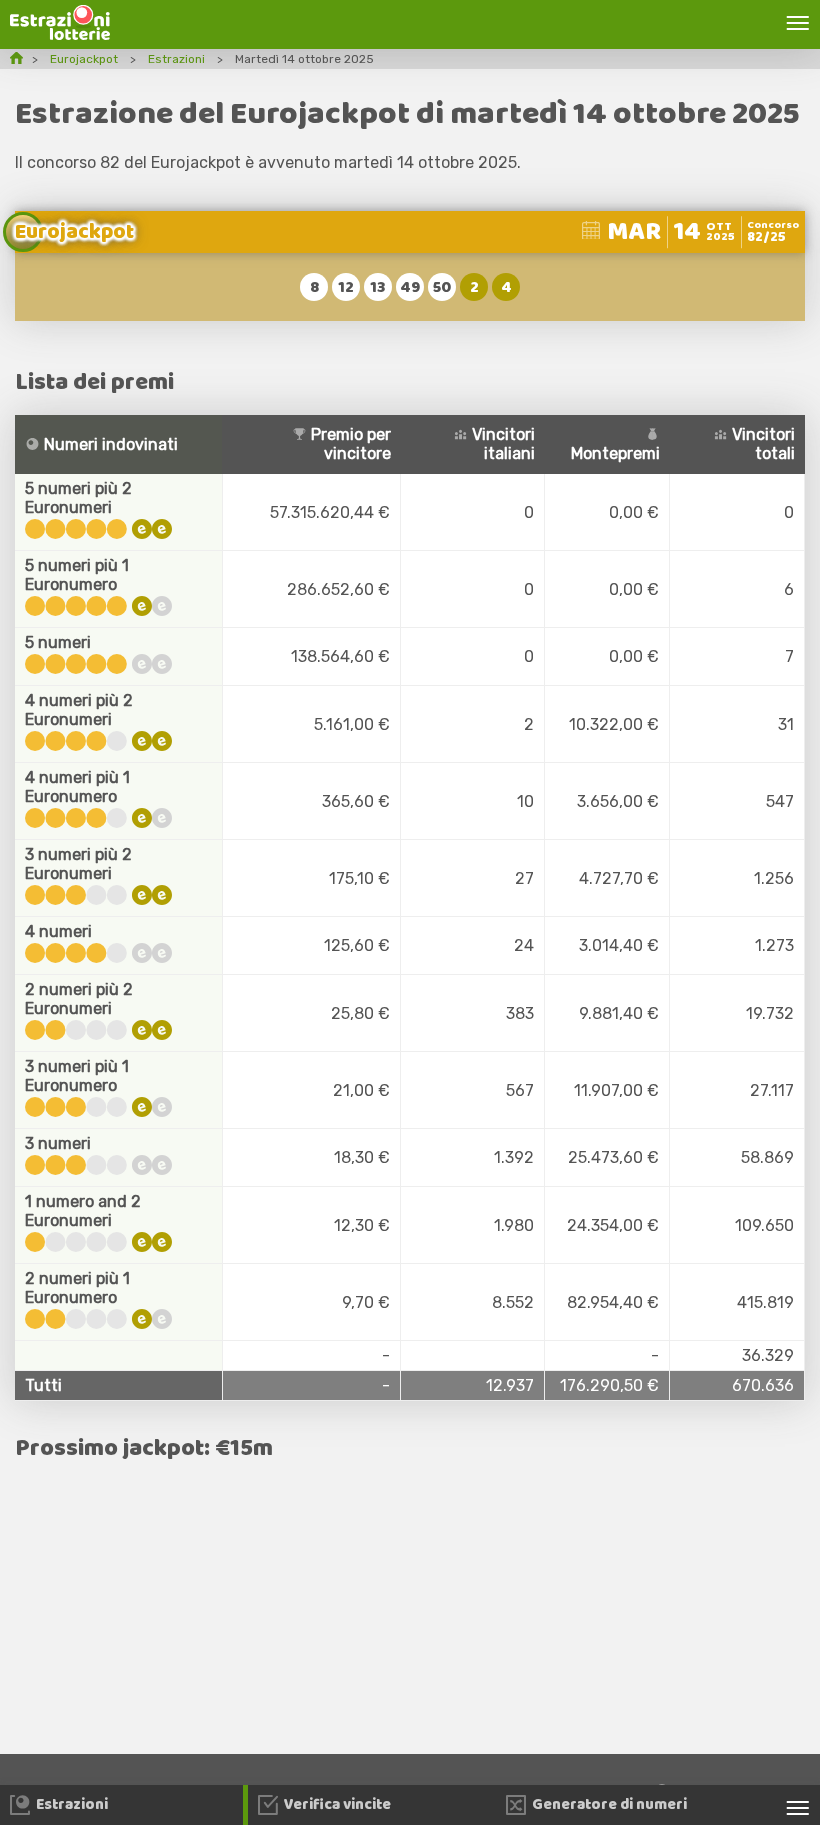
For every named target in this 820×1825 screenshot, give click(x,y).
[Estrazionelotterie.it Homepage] (60, 34)
